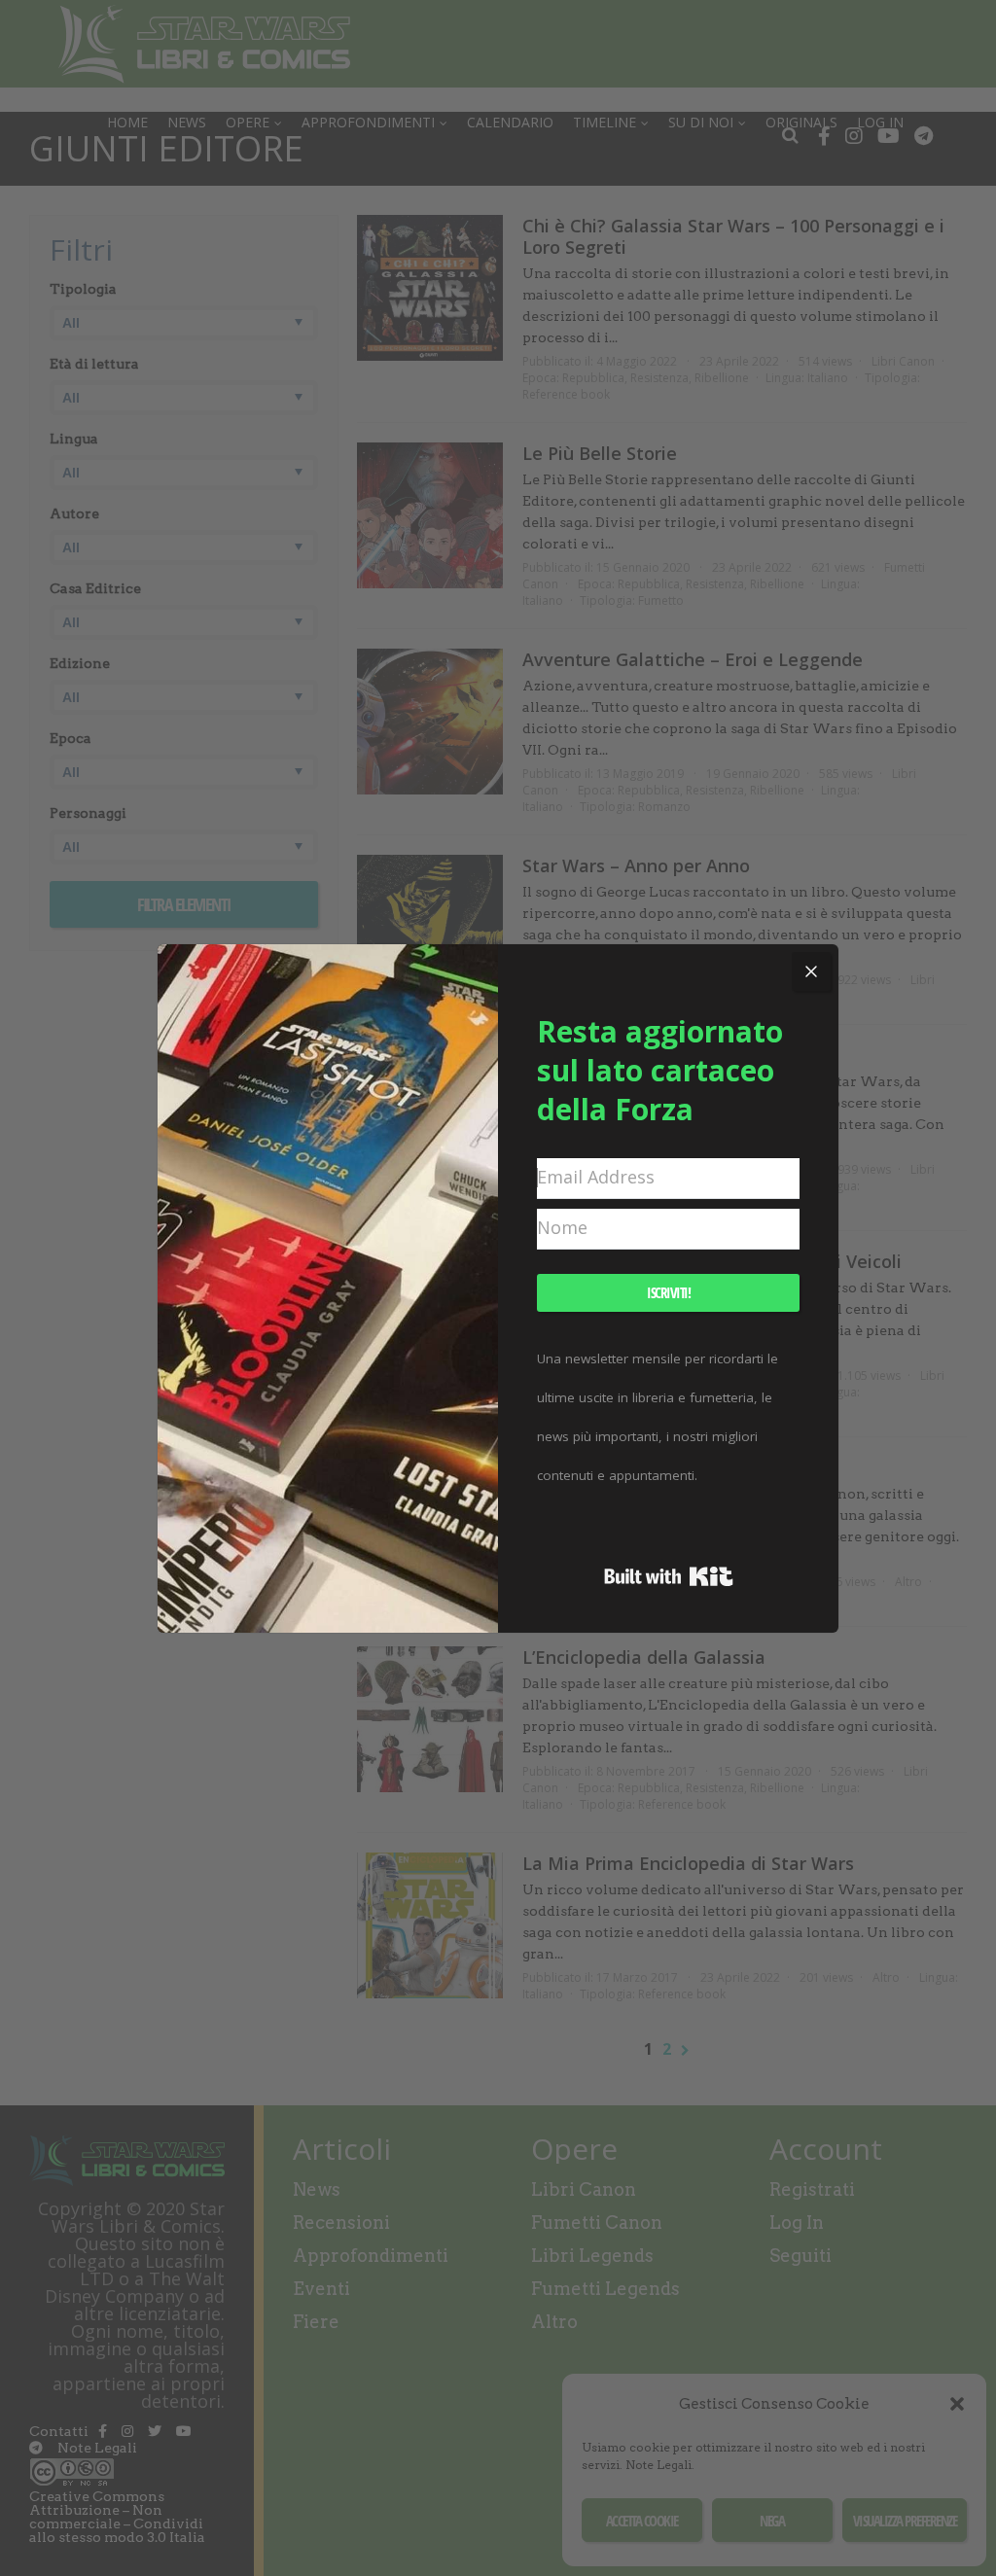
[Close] (811, 971)
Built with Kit (669, 1576)
